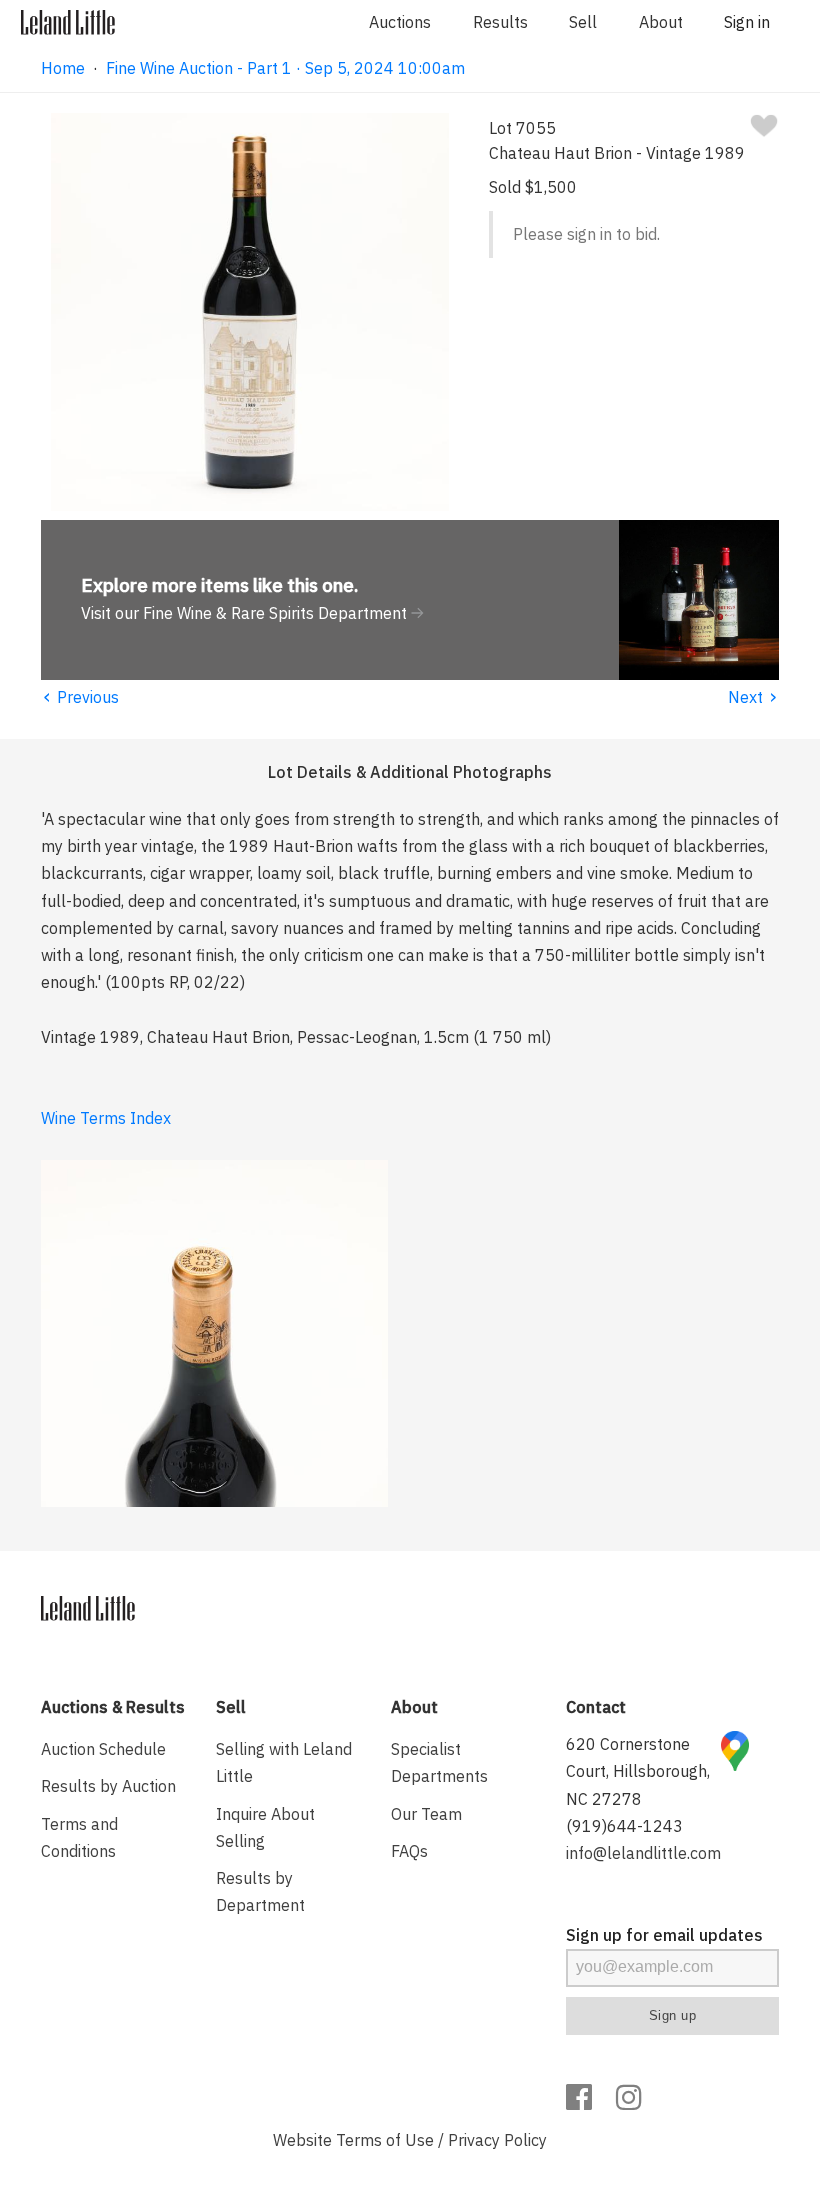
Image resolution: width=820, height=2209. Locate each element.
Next (753, 697)
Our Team (426, 1814)
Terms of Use (385, 2140)
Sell (583, 22)
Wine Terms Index (106, 1118)
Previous (80, 697)
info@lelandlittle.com (643, 1853)
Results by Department (260, 1891)
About (661, 22)
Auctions (400, 22)
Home (63, 68)
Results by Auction (108, 1786)
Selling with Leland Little (284, 1762)
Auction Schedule (103, 1749)
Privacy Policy (497, 2140)
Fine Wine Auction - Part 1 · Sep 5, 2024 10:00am (285, 68)
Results (500, 22)
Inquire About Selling (265, 1827)
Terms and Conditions (79, 1837)
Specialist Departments (439, 1762)
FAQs (409, 1851)
